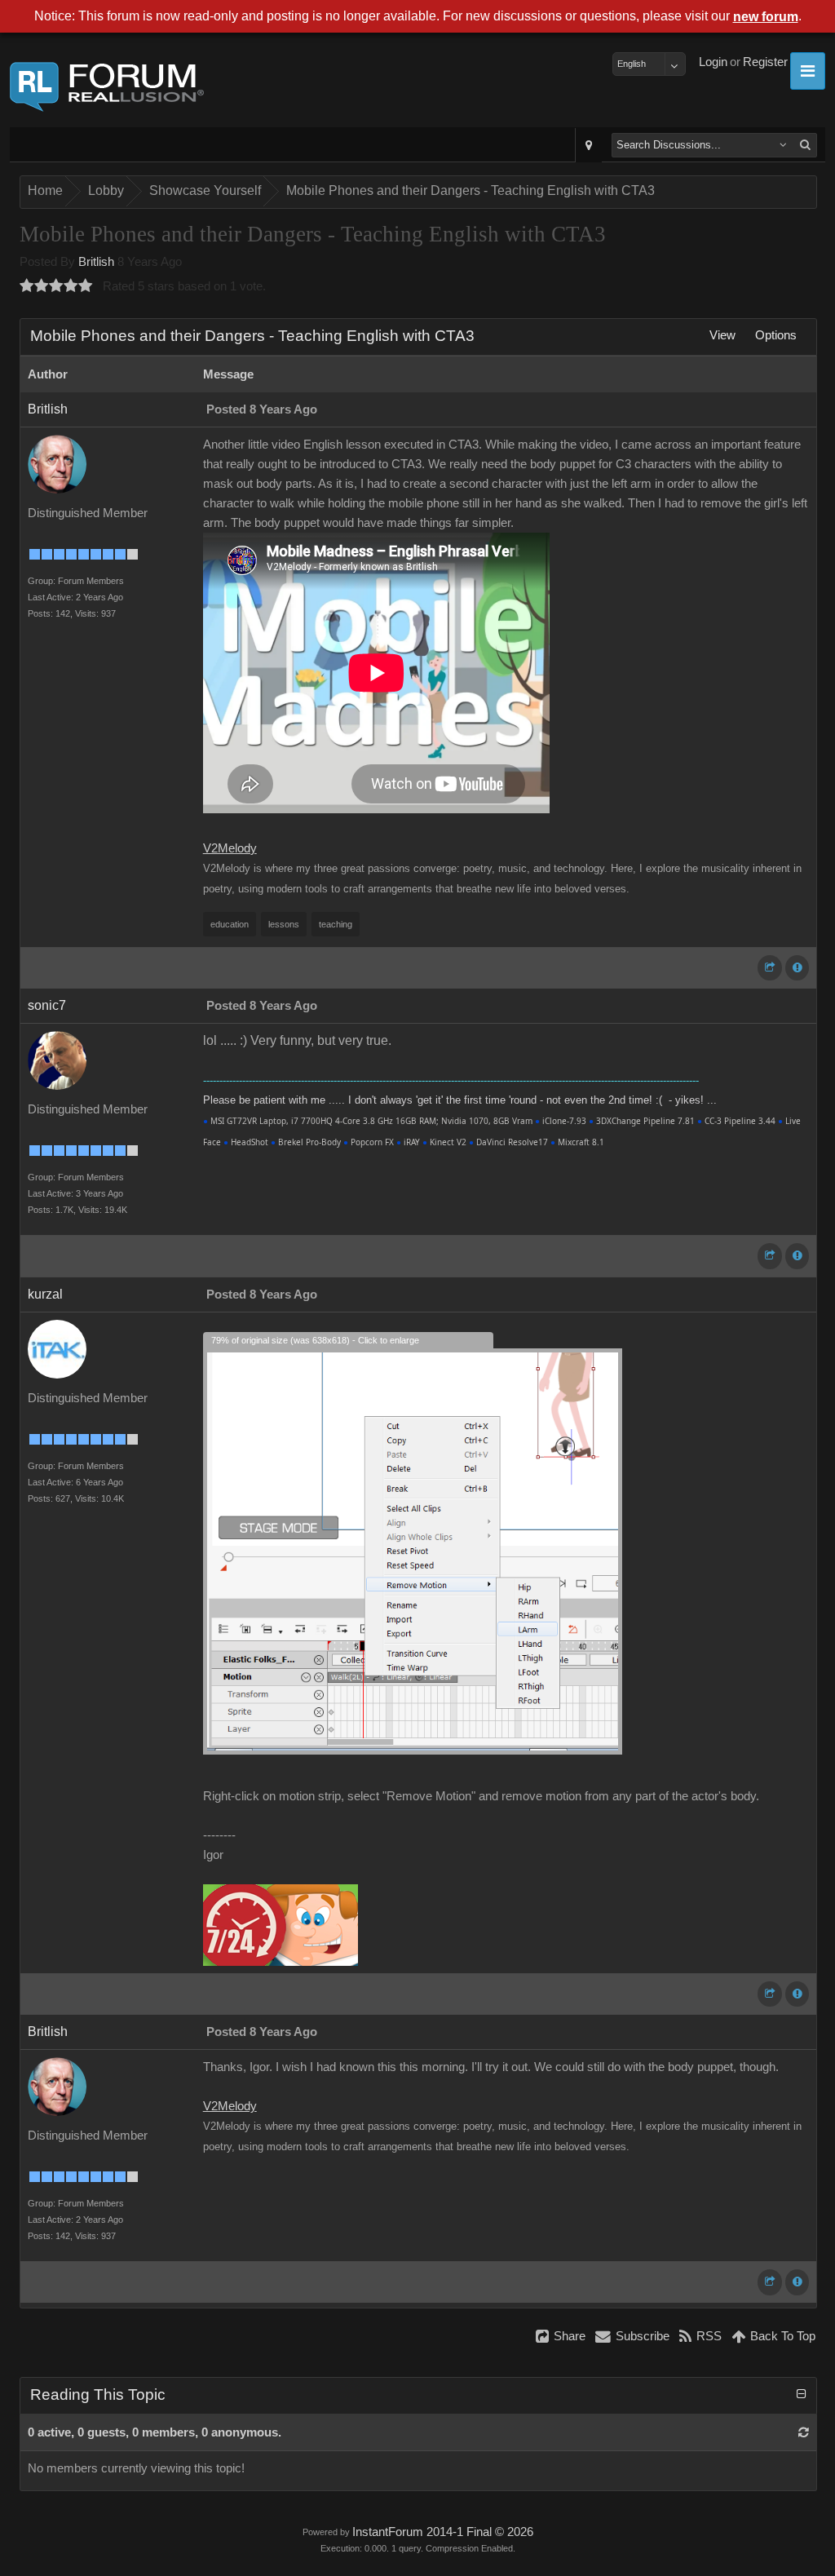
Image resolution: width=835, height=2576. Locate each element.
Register (765, 62)
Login (713, 62)
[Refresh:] (804, 2432)
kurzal (45, 1294)
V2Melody (230, 848)
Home (45, 190)
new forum (766, 17)
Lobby (106, 190)
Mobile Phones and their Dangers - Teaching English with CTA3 (471, 190)
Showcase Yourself (205, 190)
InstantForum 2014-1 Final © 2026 (443, 2532)
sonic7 (47, 1005)
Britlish (96, 262)
